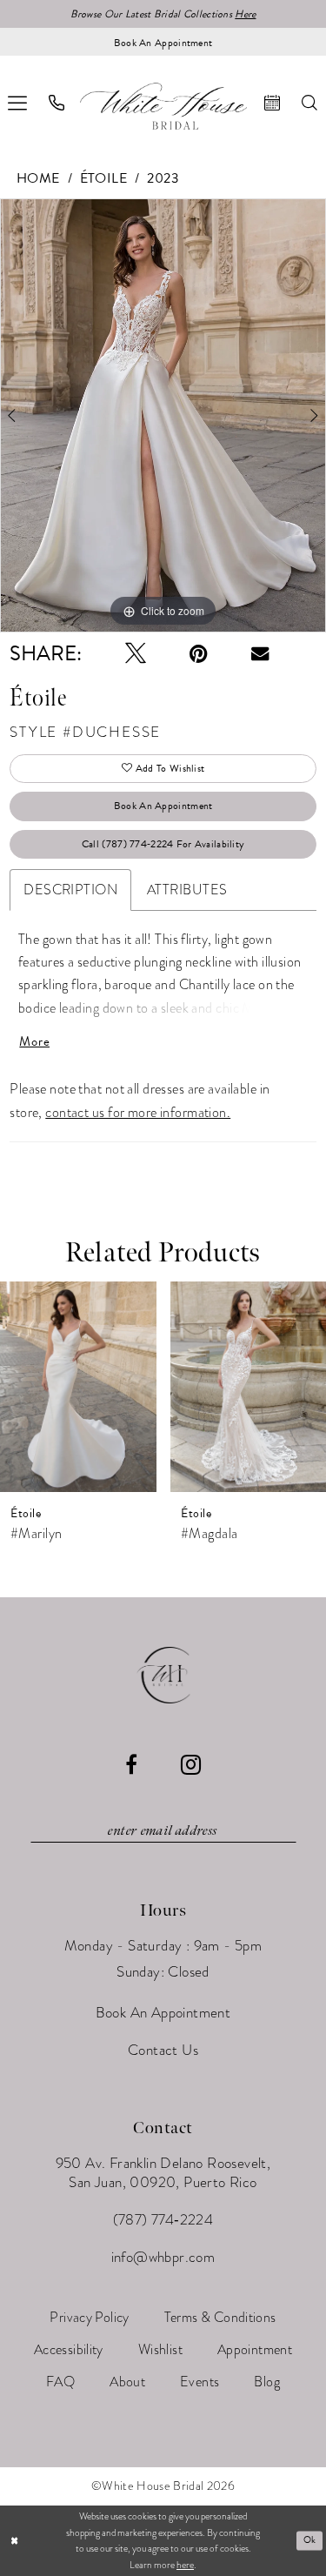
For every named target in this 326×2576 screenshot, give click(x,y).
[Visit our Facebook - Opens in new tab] (131, 1764)
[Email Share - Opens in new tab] (260, 653)
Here (245, 14)
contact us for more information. (138, 1113)
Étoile (104, 178)
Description (70, 890)
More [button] (34, 1042)
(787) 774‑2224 (163, 2220)
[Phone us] (57, 103)
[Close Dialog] (14, 2541)
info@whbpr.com (163, 2257)
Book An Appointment (163, 806)
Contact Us (163, 2050)
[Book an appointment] (273, 103)
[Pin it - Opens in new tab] (199, 653)
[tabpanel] (163, 416)
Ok (310, 2540)
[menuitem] (57, 103)
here (185, 2565)
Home (38, 178)
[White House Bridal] (163, 106)
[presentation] (89, 1387)
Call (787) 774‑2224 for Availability (163, 844)
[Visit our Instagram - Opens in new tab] (191, 1765)
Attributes (187, 890)
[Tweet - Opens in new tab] (136, 653)
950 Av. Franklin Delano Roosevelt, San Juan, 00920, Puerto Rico (163, 2173)
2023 (163, 178)
